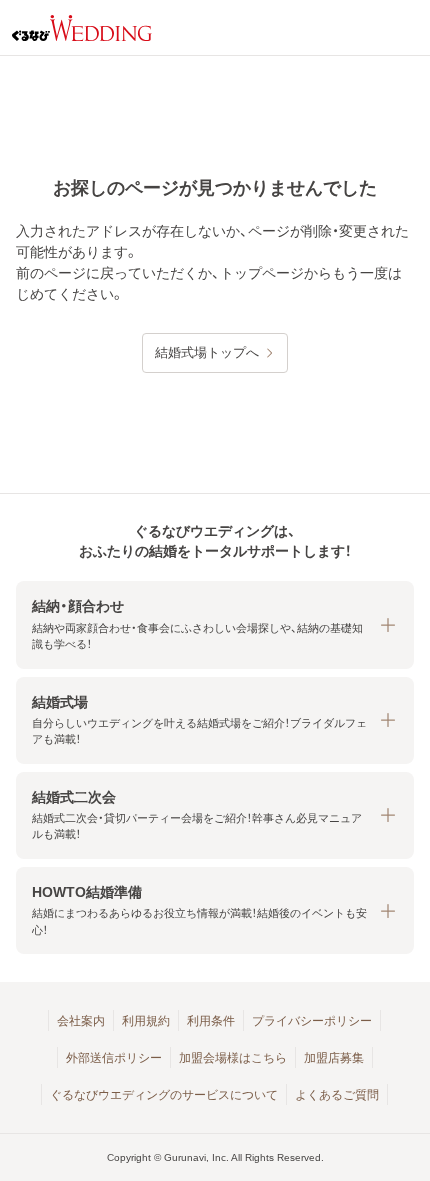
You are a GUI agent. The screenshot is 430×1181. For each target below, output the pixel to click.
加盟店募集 (334, 1058)
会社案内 (81, 1021)
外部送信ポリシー (114, 1058)
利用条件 (211, 1021)
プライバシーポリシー (312, 1021)
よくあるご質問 (337, 1095)
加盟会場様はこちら (233, 1058)
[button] (215, 624)
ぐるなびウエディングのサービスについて (164, 1095)
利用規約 (146, 1021)
